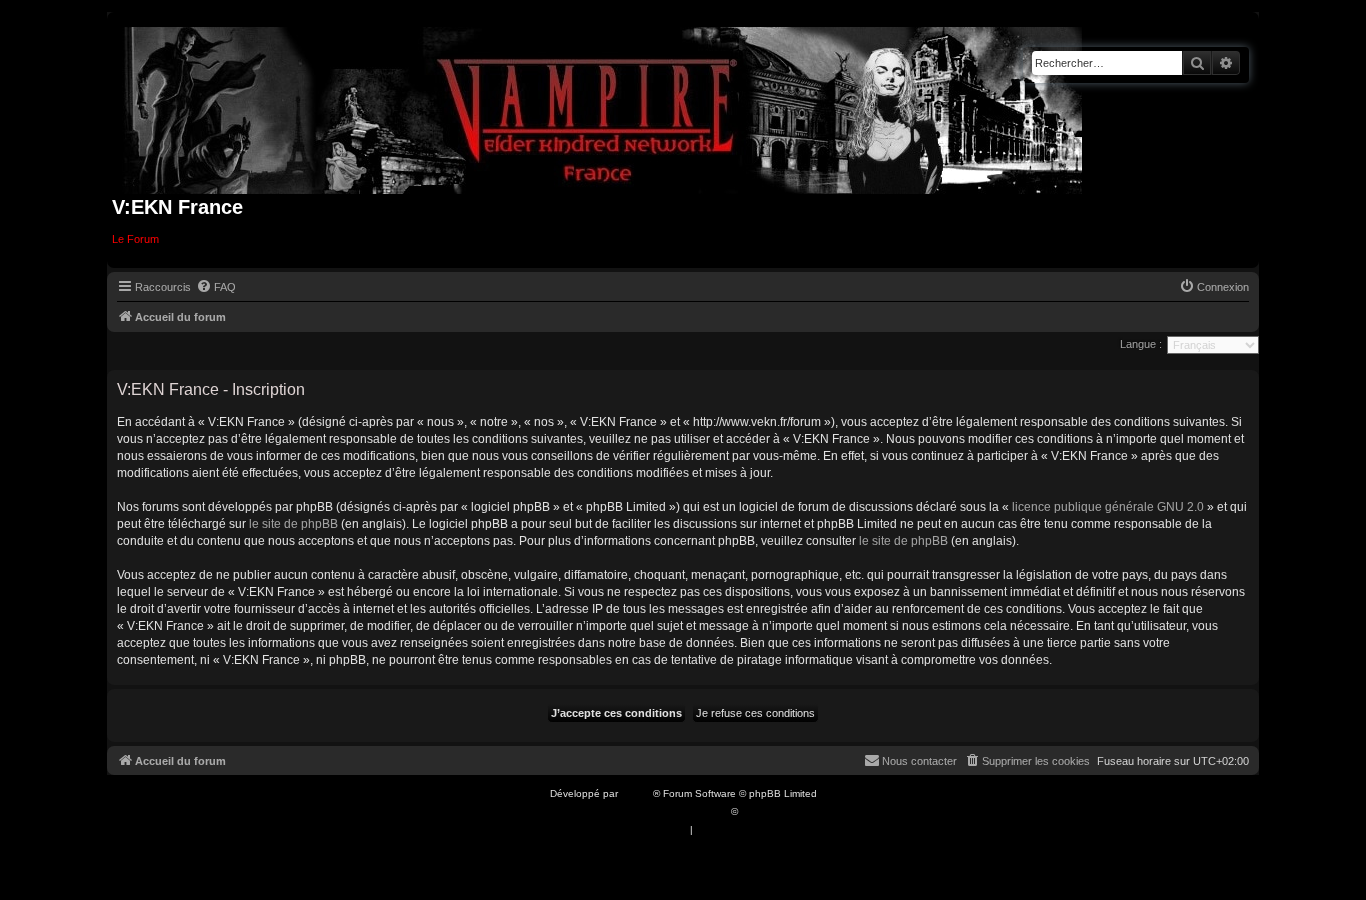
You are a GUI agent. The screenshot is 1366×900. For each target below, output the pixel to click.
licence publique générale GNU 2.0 (1108, 507)
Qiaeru (756, 811)
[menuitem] (216, 287)
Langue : (1141, 344)
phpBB (637, 793)
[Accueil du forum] (603, 106)
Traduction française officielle (661, 811)
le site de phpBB (293, 524)
